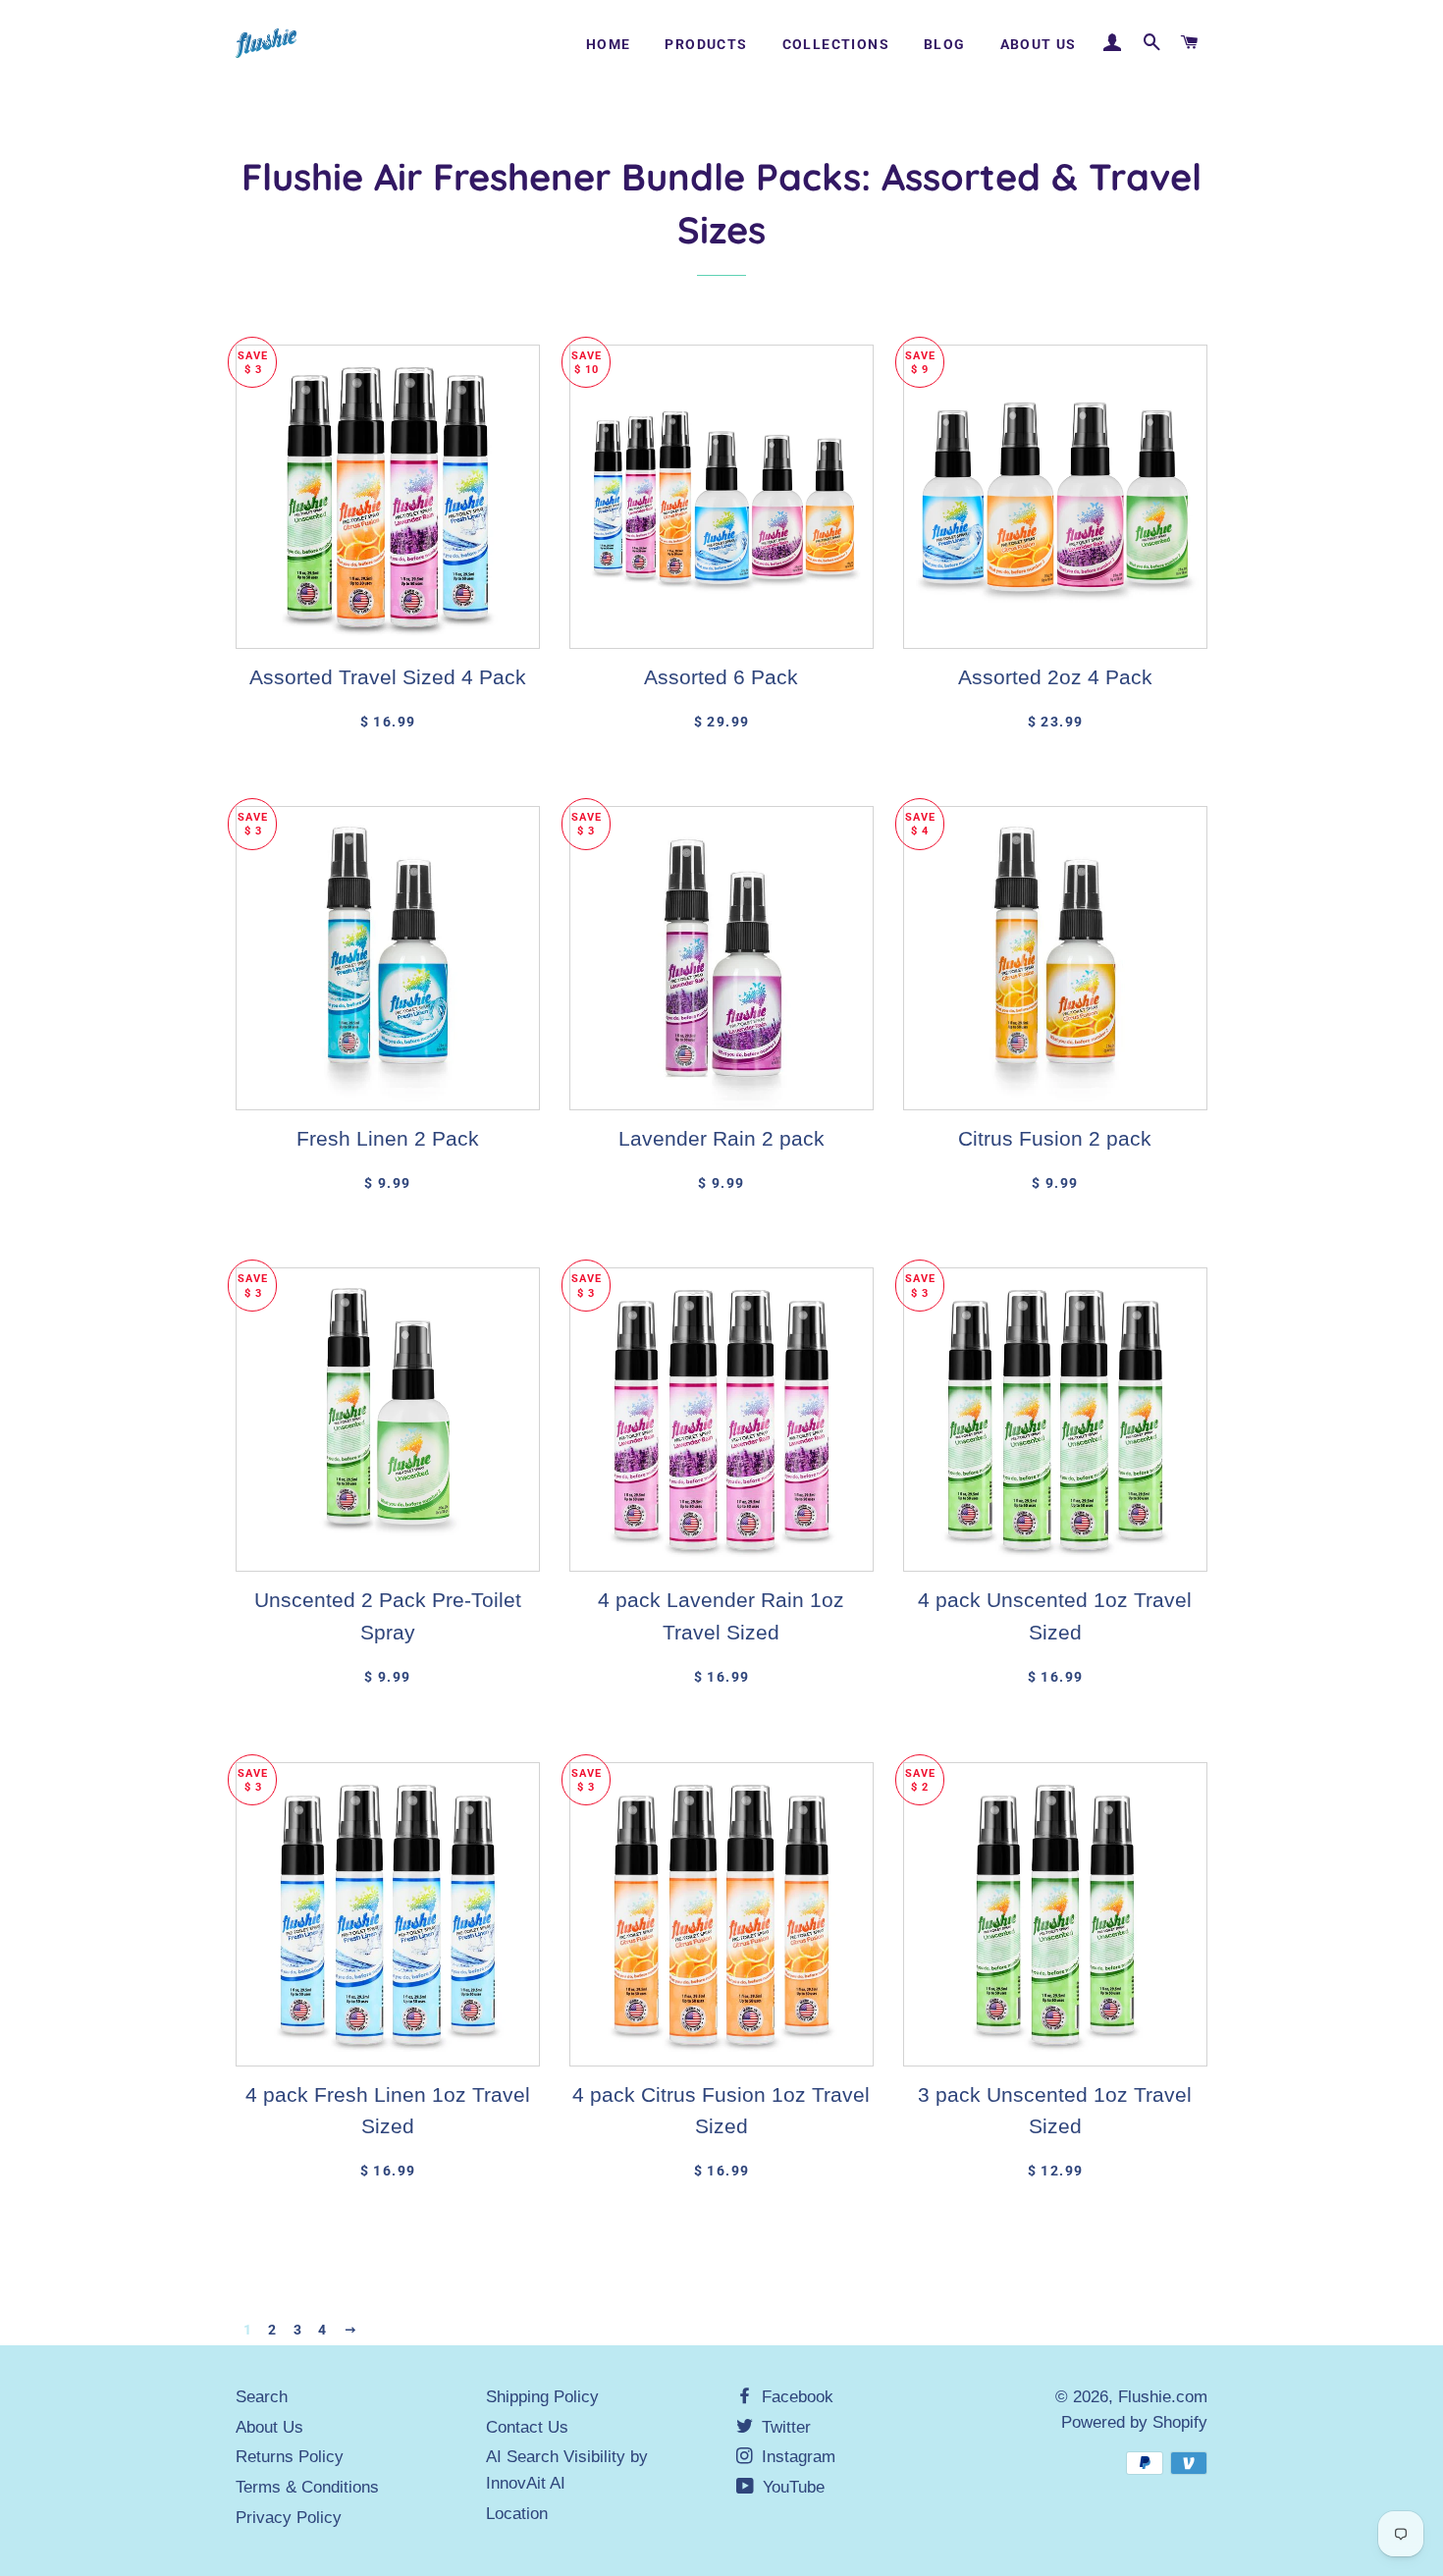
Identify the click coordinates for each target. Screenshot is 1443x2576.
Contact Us (527, 2427)
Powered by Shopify (1134, 2422)
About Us (1039, 44)
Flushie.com (1163, 2397)
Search (262, 2397)
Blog (945, 44)
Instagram (796, 2457)
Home (609, 44)
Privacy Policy (289, 2518)
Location (517, 2514)
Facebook (795, 2397)
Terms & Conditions (307, 2487)
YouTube (791, 2487)
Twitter (784, 2427)
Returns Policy (290, 2457)
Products (706, 44)
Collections (836, 44)
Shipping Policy (542, 2397)
